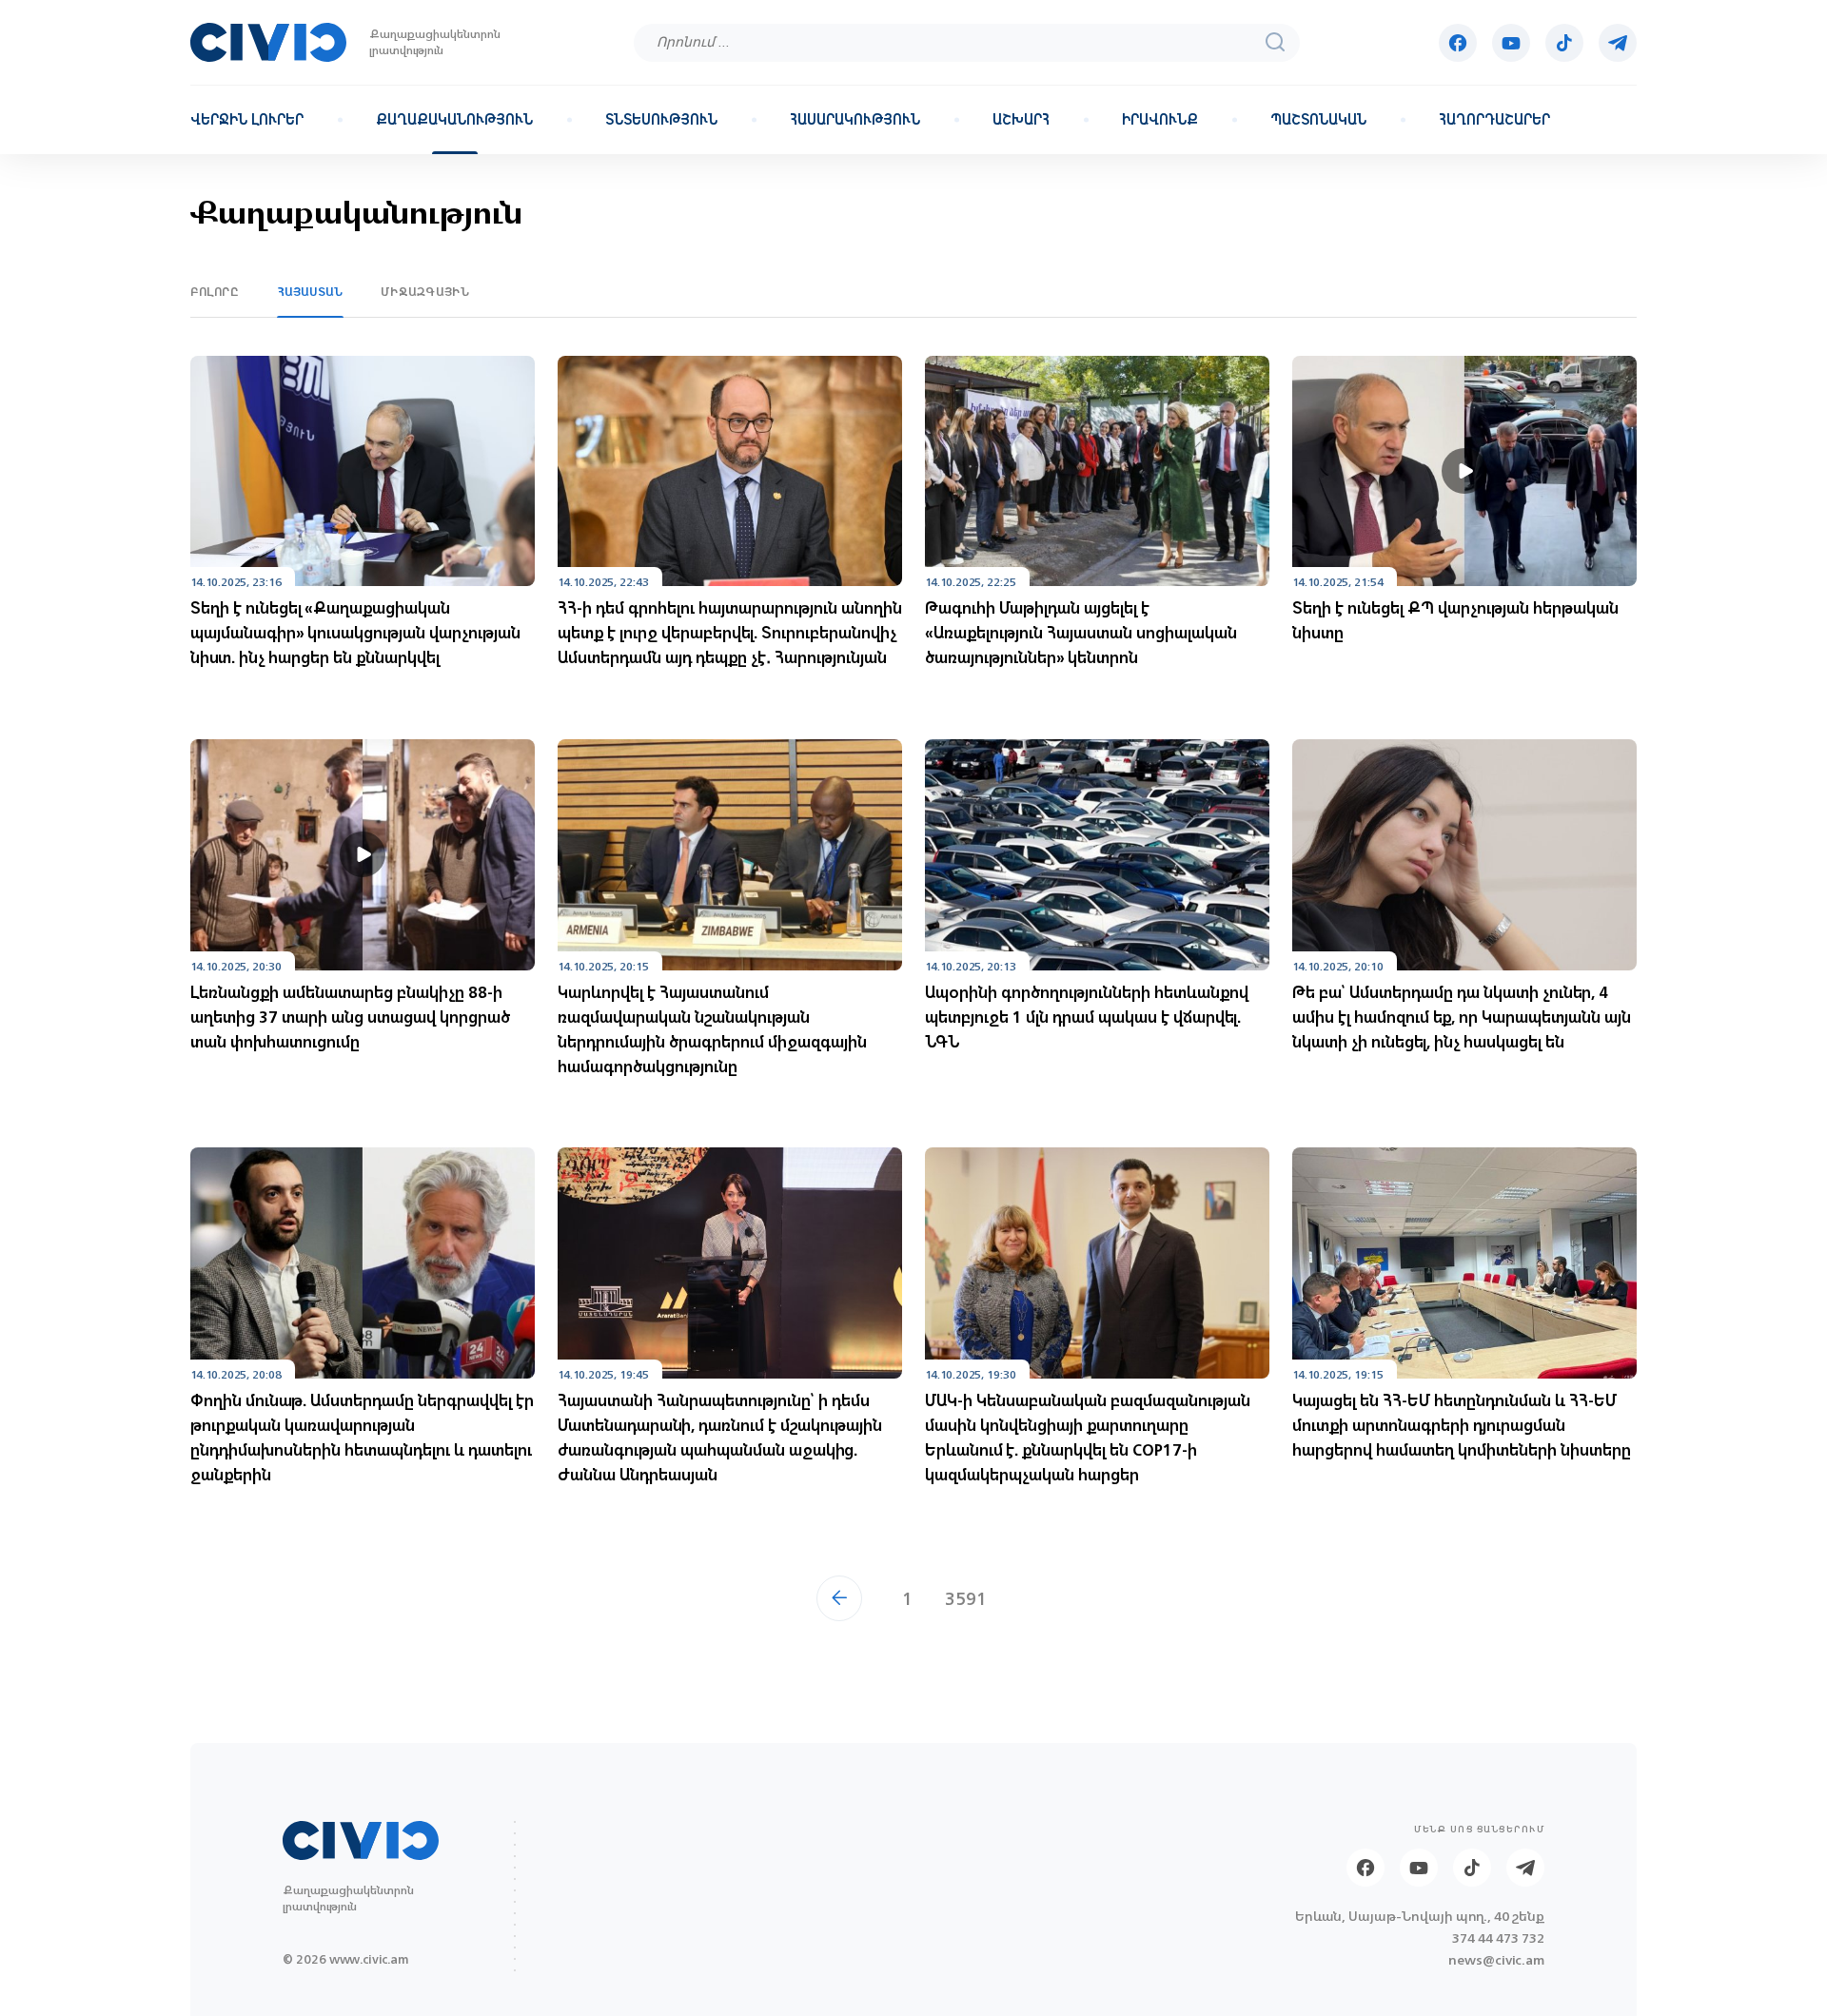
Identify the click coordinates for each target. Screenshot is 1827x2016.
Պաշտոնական (1318, 120)
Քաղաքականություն (454, 120)
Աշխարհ (1021, 120)
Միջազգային (425, 292)
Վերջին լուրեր (247, 120)
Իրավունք (1160, 120)
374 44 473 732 (1498, 1938)
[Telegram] (1618, 43)
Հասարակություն (855, 120)
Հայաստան (311, 292)
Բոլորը (215, 292)
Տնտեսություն (661, 120)
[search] (1275, 42)
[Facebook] (1458, 43)
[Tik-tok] (1564, 43)
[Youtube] (1511, 43)
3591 (966, 1598)
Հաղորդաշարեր (1494, 120)
